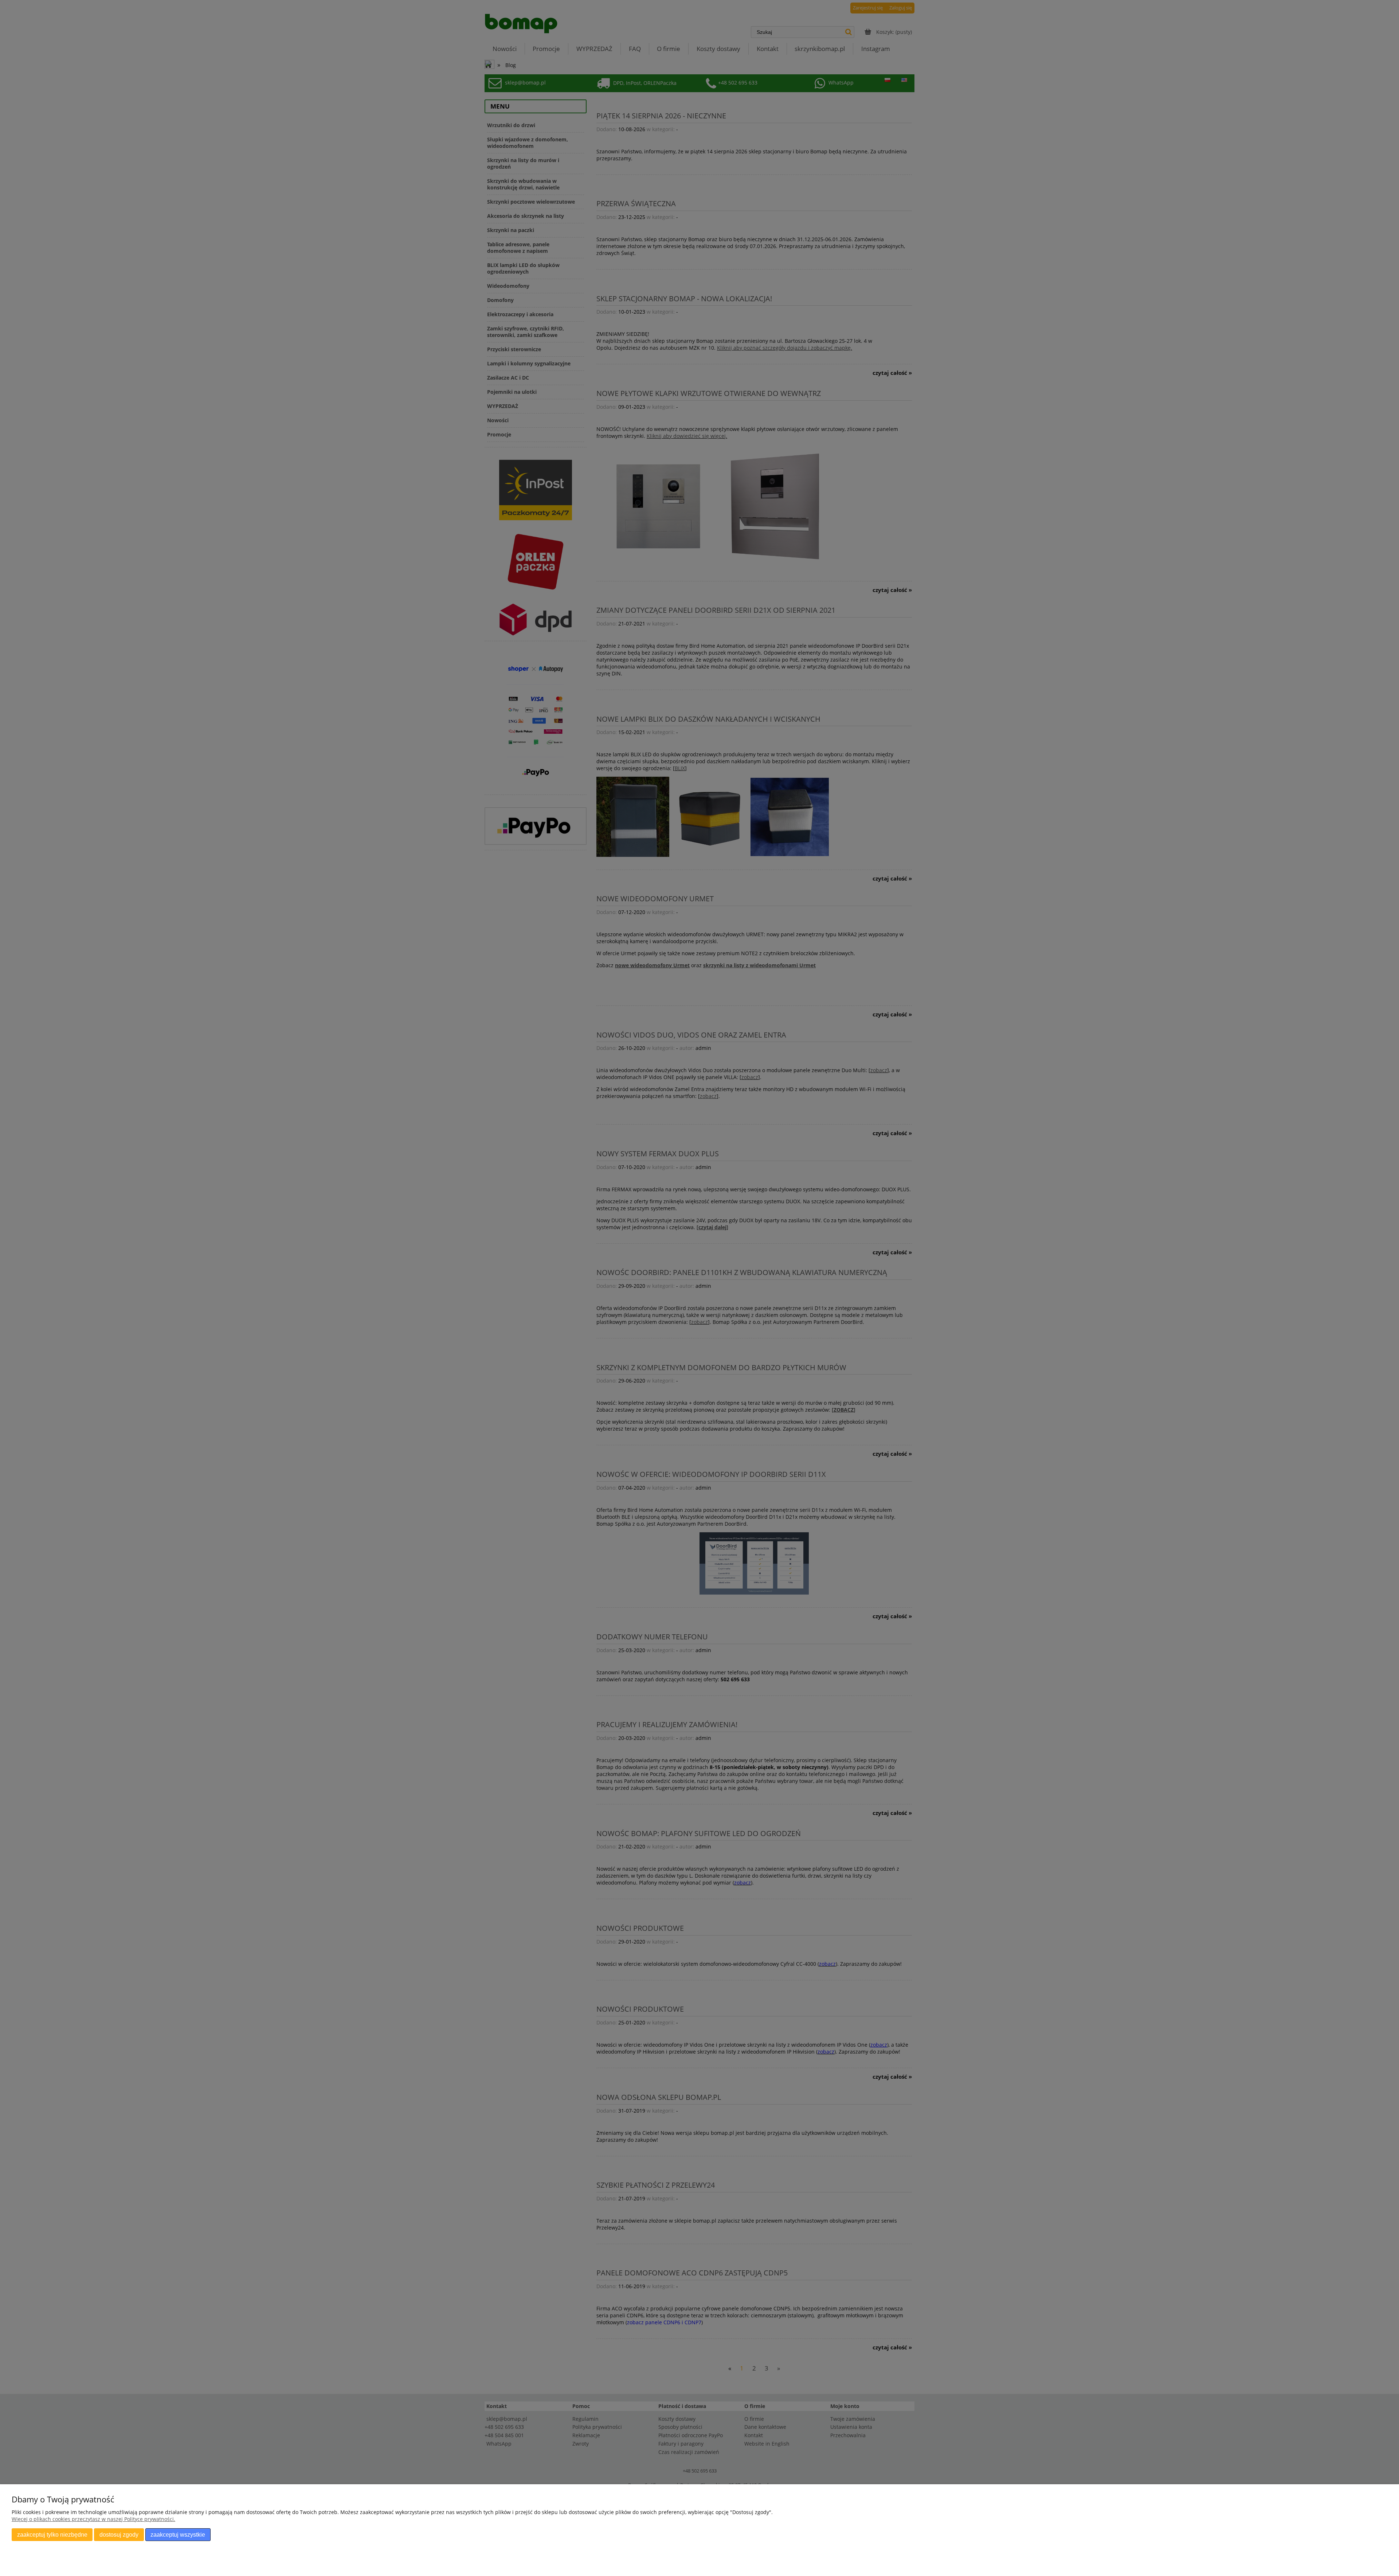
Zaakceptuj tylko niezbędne (52, 2534)
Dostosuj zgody (119, 2534)
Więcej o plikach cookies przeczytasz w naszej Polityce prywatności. (93, 2519)
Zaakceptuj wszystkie (178, 2534)
